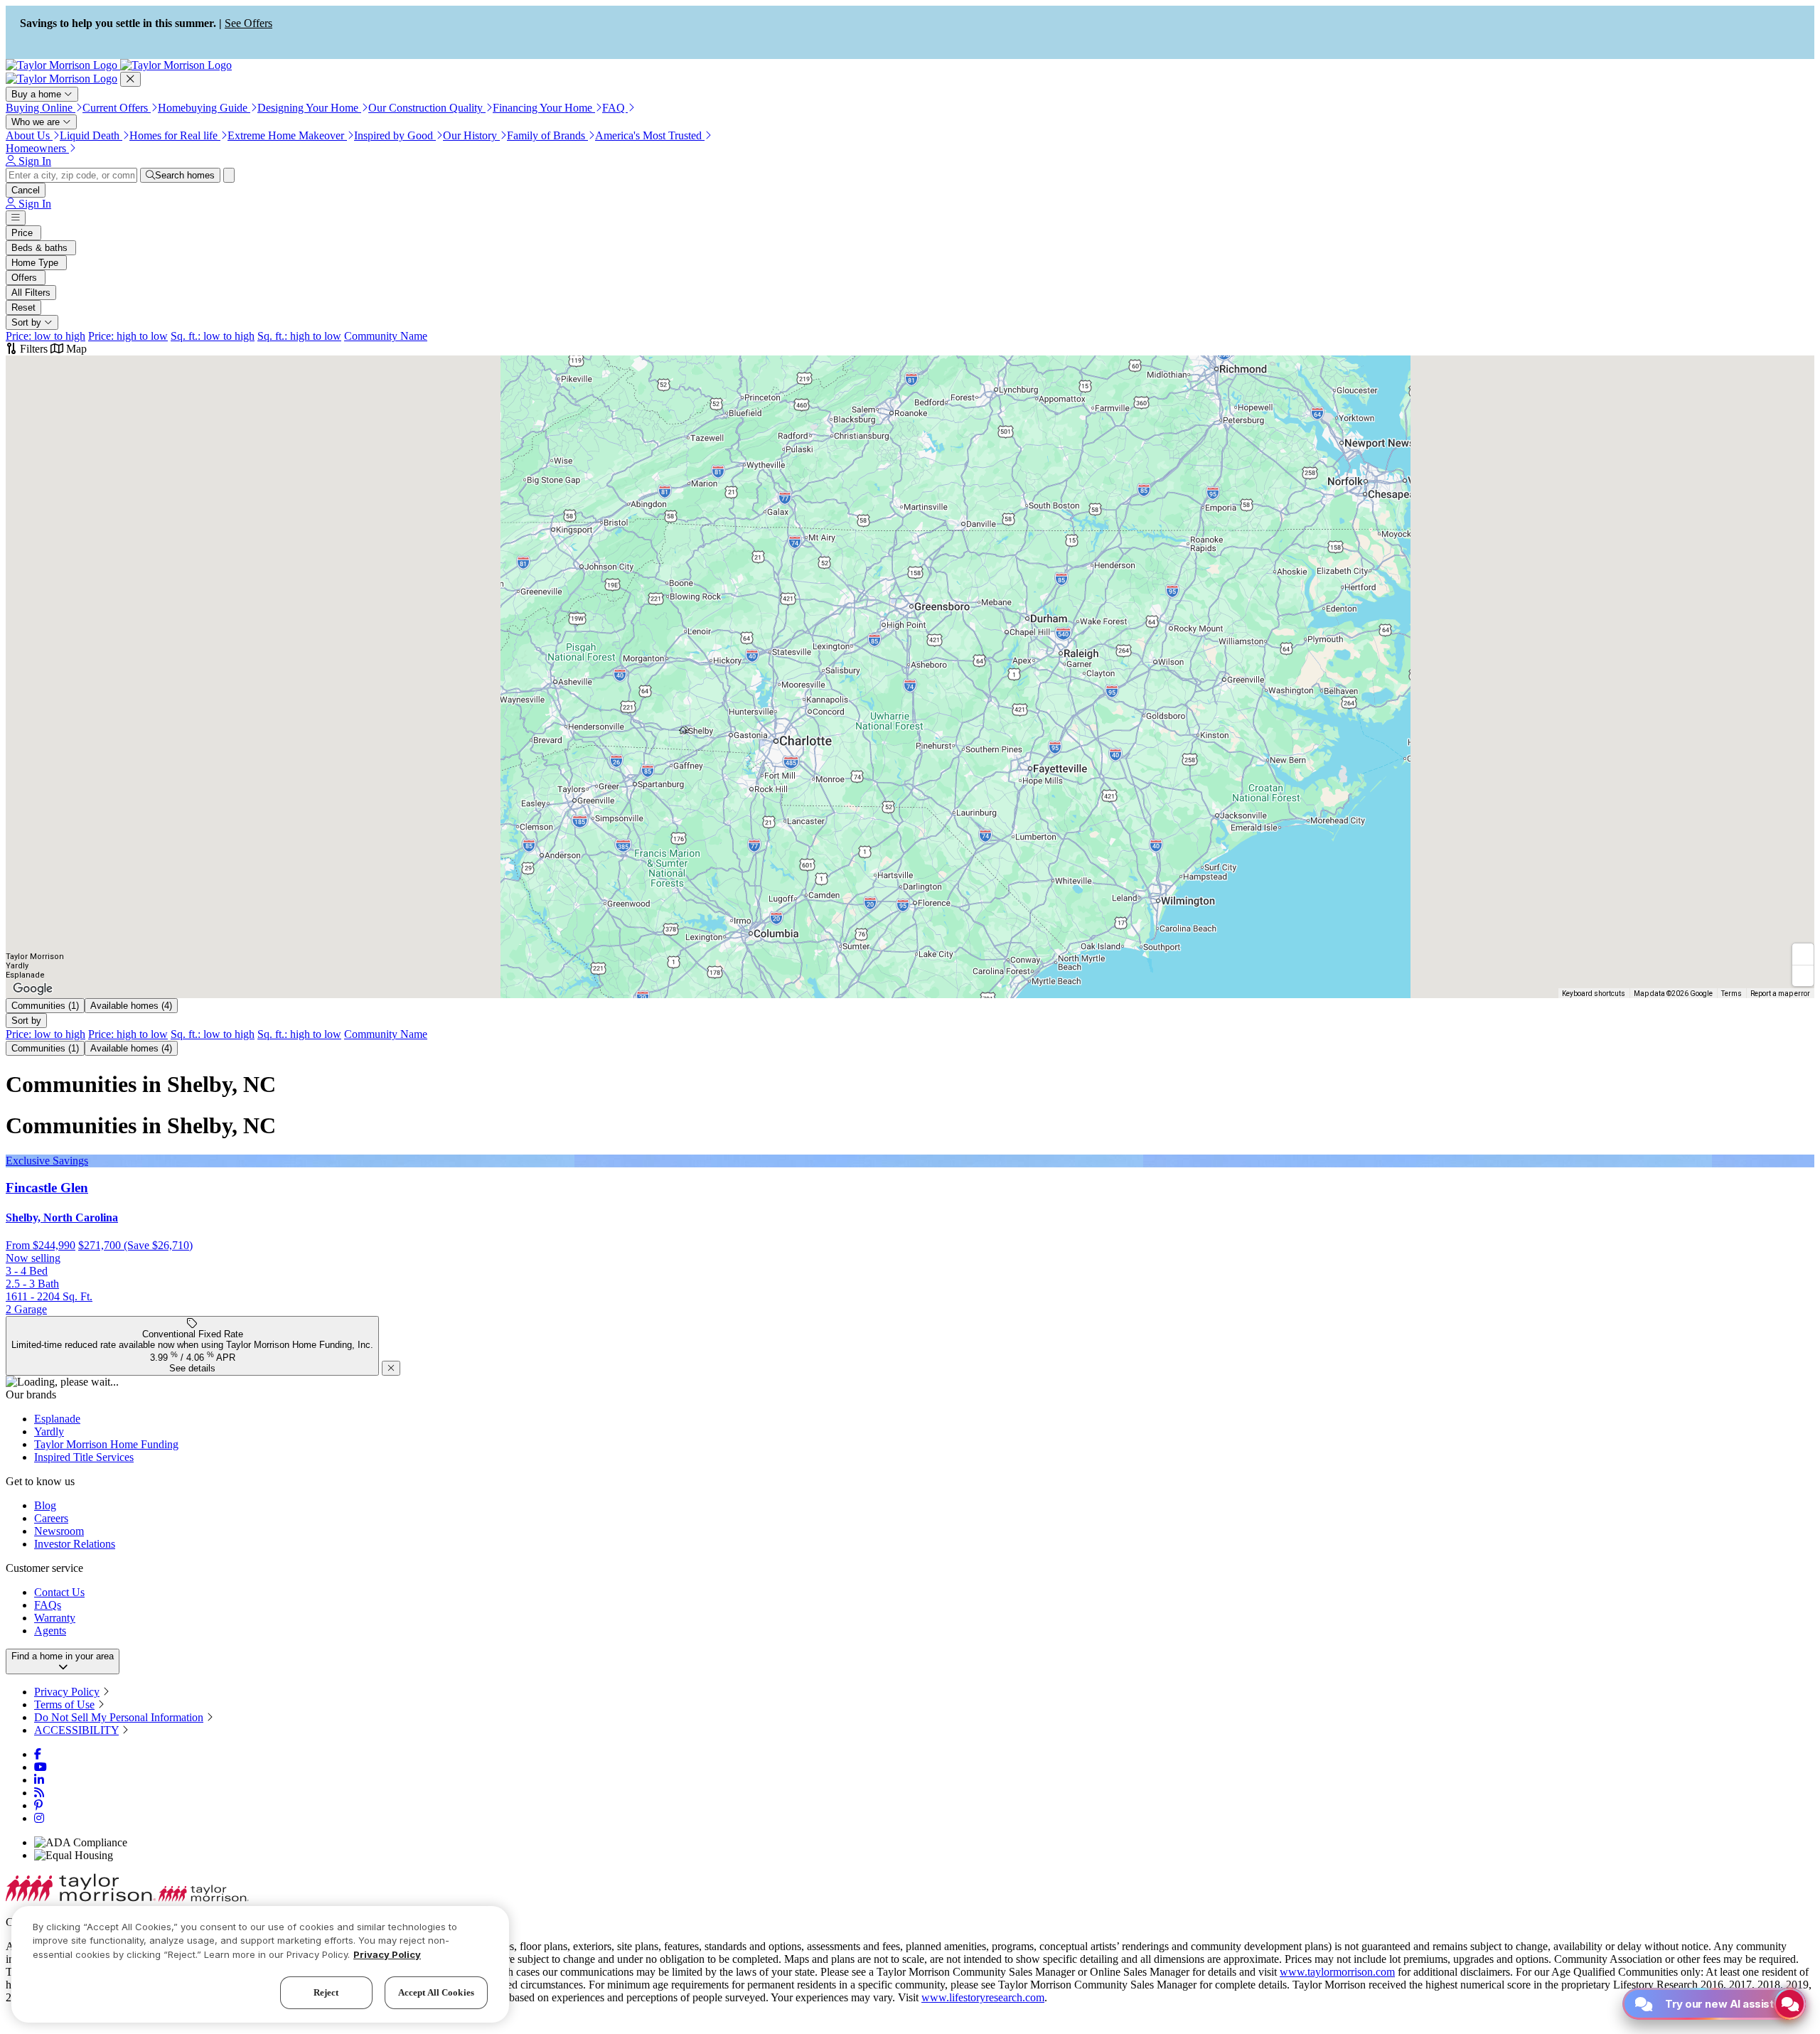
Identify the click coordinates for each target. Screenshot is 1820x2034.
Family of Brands (547, 135)
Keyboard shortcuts (1594, 994)
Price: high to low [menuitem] (128, 336)
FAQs (48, 1605)
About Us (29, 135)
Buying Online (41, 108)
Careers (51, 1518)
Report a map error (1780, 994)
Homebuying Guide (204, 108)
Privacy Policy (67, 1692)
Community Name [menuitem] (386, 336)
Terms (1731, 994)
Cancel (26, 190)
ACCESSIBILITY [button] (76, 1730)
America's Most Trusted (650, 135)
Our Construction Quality (427, 108)
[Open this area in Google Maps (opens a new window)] (33, 989)
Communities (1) (45, 1006)
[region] (260, 1964)
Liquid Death (91, 135)
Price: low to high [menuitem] (45, 336)
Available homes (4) (131, 1006)
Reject (326, 1992)
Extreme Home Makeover (287, 135)
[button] (684, 730)
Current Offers (117, 108)
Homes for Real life (175, 135)
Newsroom (59, 1531)
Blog (45, 1505)
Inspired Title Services (84, 1457)
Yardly (49, 1431)
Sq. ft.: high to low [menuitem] (299, 336)
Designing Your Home (309, 108)
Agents (50, 1631)
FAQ (615, 108)
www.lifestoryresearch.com (983, 1997)
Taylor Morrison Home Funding (106, 1444)
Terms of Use (64, 1704)
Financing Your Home (544, 108)
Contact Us (59, 1592)
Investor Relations (75, 1544)
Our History (471, 135)
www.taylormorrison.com (1337, 1972)
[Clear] (229, 175)
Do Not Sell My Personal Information (119, 1717)
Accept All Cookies (436, 1992)
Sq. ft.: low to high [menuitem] (213, 336)
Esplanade (57, 1419)
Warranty (55, 1618)
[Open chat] (1790, 2004)
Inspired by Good (395, 135)
